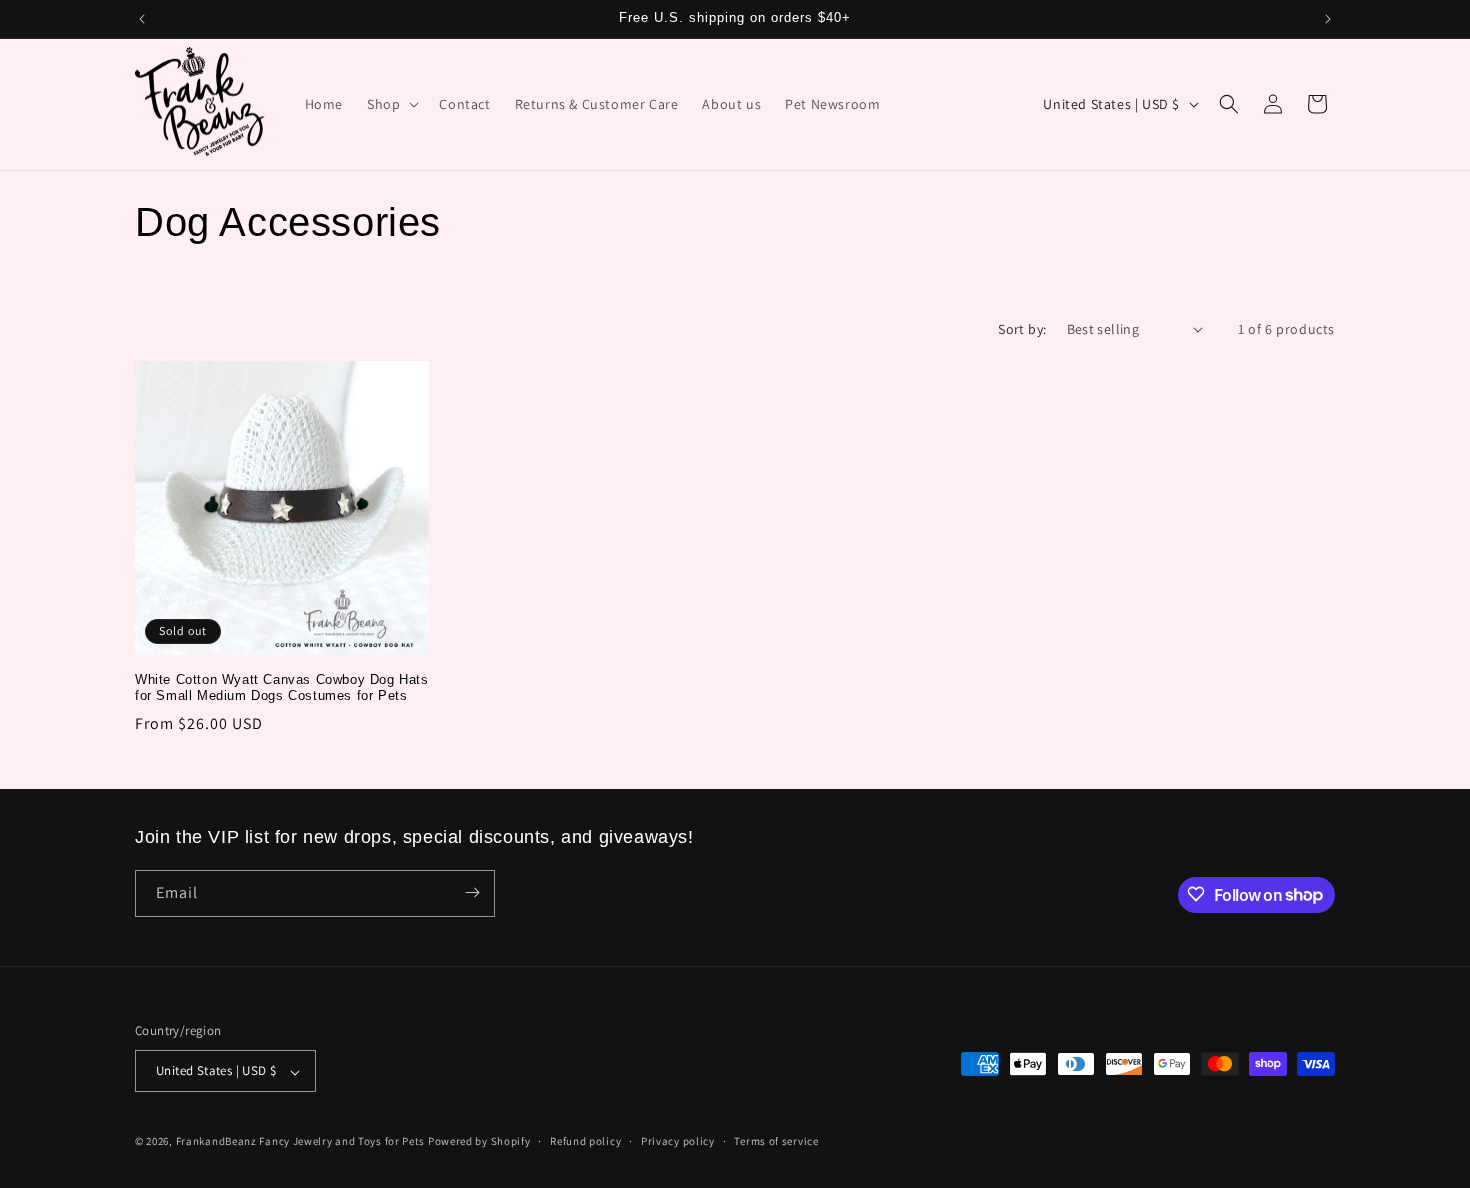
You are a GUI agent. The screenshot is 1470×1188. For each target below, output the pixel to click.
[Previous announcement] (142, 19)
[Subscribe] (472, 892)
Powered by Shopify (479, 1142)
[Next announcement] (1328, 19)
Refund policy (585, 1141)
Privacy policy (678, 1141)
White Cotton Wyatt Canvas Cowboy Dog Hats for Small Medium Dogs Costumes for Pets (282, 688)
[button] (391, 104)
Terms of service (776, 1141)
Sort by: (1022, 329)
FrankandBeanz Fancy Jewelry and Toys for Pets (301, 1142)
